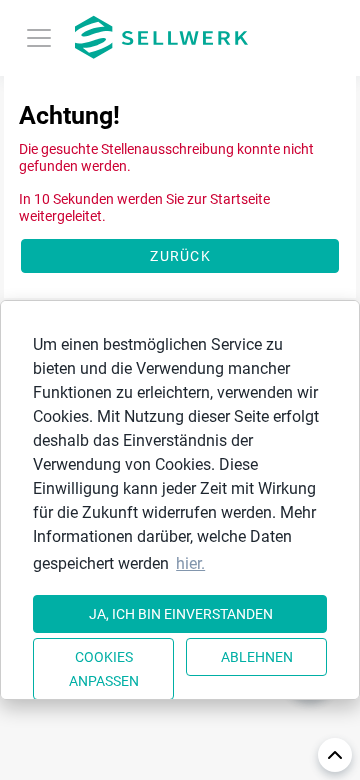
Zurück (180, 256)
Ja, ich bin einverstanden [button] (181, 614)
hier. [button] (190, 563)
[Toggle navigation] (39, 38)
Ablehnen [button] (257, 657)
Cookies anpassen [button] (104, 669)
